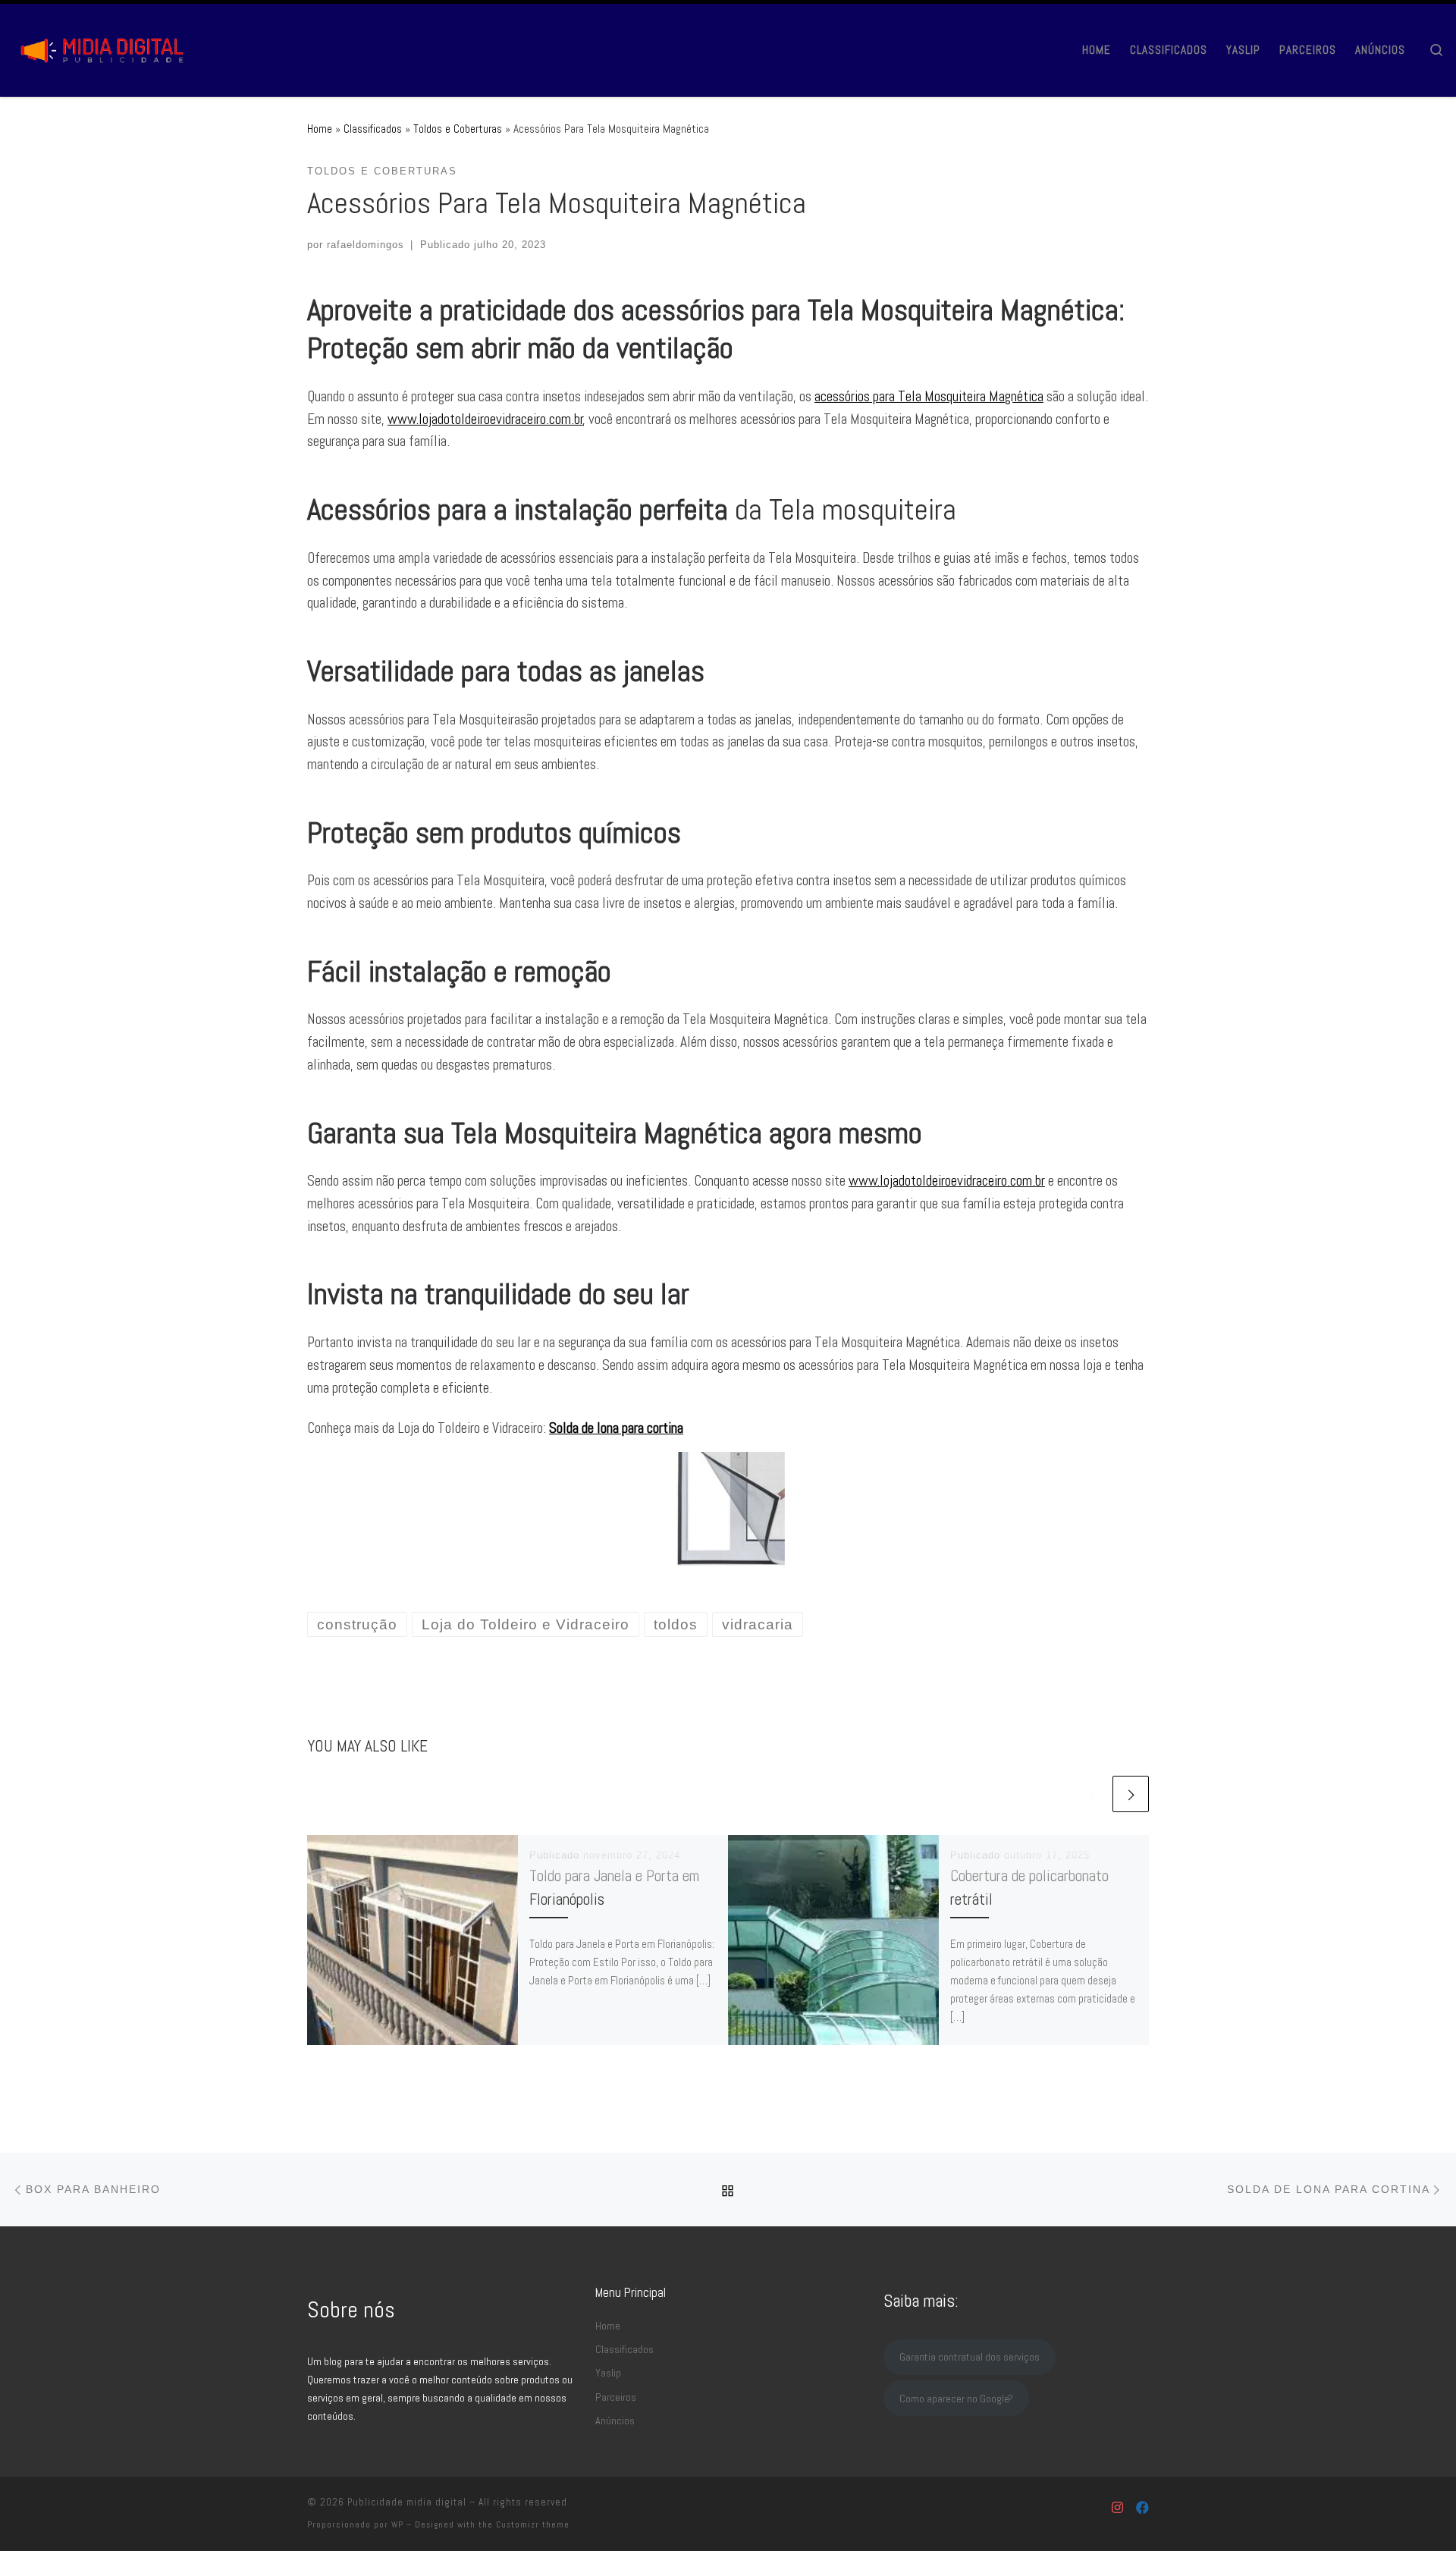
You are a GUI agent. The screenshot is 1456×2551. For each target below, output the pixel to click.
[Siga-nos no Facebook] (1142, 2508)
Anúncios (615, 2421)
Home (320, 129)
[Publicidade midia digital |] (106, 47)
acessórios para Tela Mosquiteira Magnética (929, 396)
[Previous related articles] (1091, 1794)
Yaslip (608, 2373)
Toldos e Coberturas (458, 129)
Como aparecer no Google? (956, 2399)
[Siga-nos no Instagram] (1117, 2508)
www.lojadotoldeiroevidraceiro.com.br (485, 419)
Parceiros (616, 2397)
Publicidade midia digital (407, 2502)
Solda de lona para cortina (616, 1428)
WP (397, 2524)
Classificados (373, 129)
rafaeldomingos (366, 245)
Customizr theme (533, 2524)
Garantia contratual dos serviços (970, 2357)
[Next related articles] (1131, 1794)
